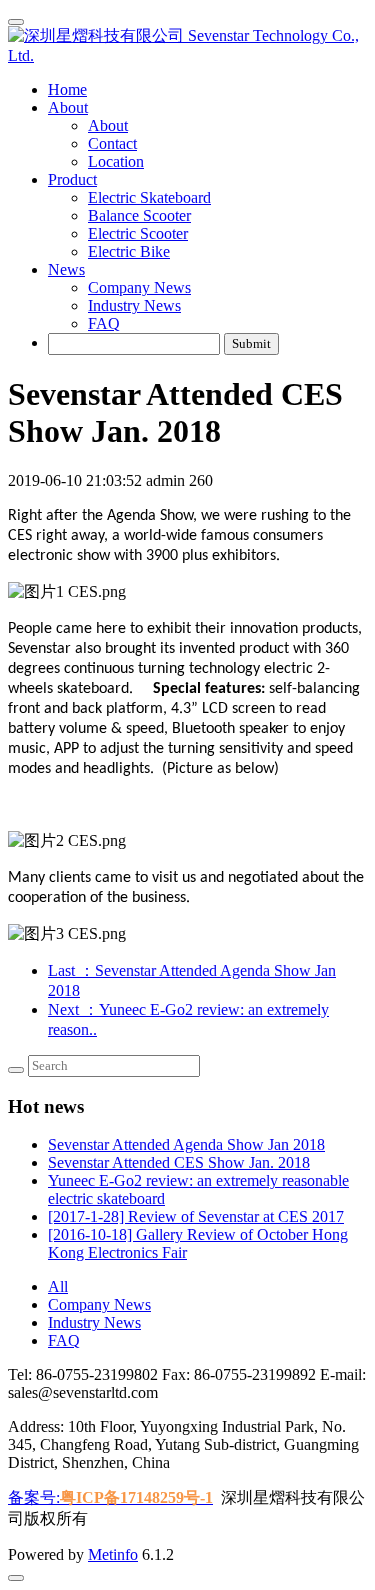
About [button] (68, 107)
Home (67, 89)
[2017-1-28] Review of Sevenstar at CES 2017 (196, 1216)
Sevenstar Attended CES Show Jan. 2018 (179, 1162)
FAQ (104, 323)
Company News (139, 287)
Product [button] (72, 179)
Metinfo (113, 1554)
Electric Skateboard (149, 197)
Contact (112, 143)
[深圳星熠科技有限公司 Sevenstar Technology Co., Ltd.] (187, 45)
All (58, 1286)
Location (116, 161)
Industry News (134, 305)
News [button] (66, 269)
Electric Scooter (138, 233)
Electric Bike (129, 251)
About (108, 125)
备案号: (110, 1497)
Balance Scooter (139, 215)
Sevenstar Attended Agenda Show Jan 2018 (186, 1144)
